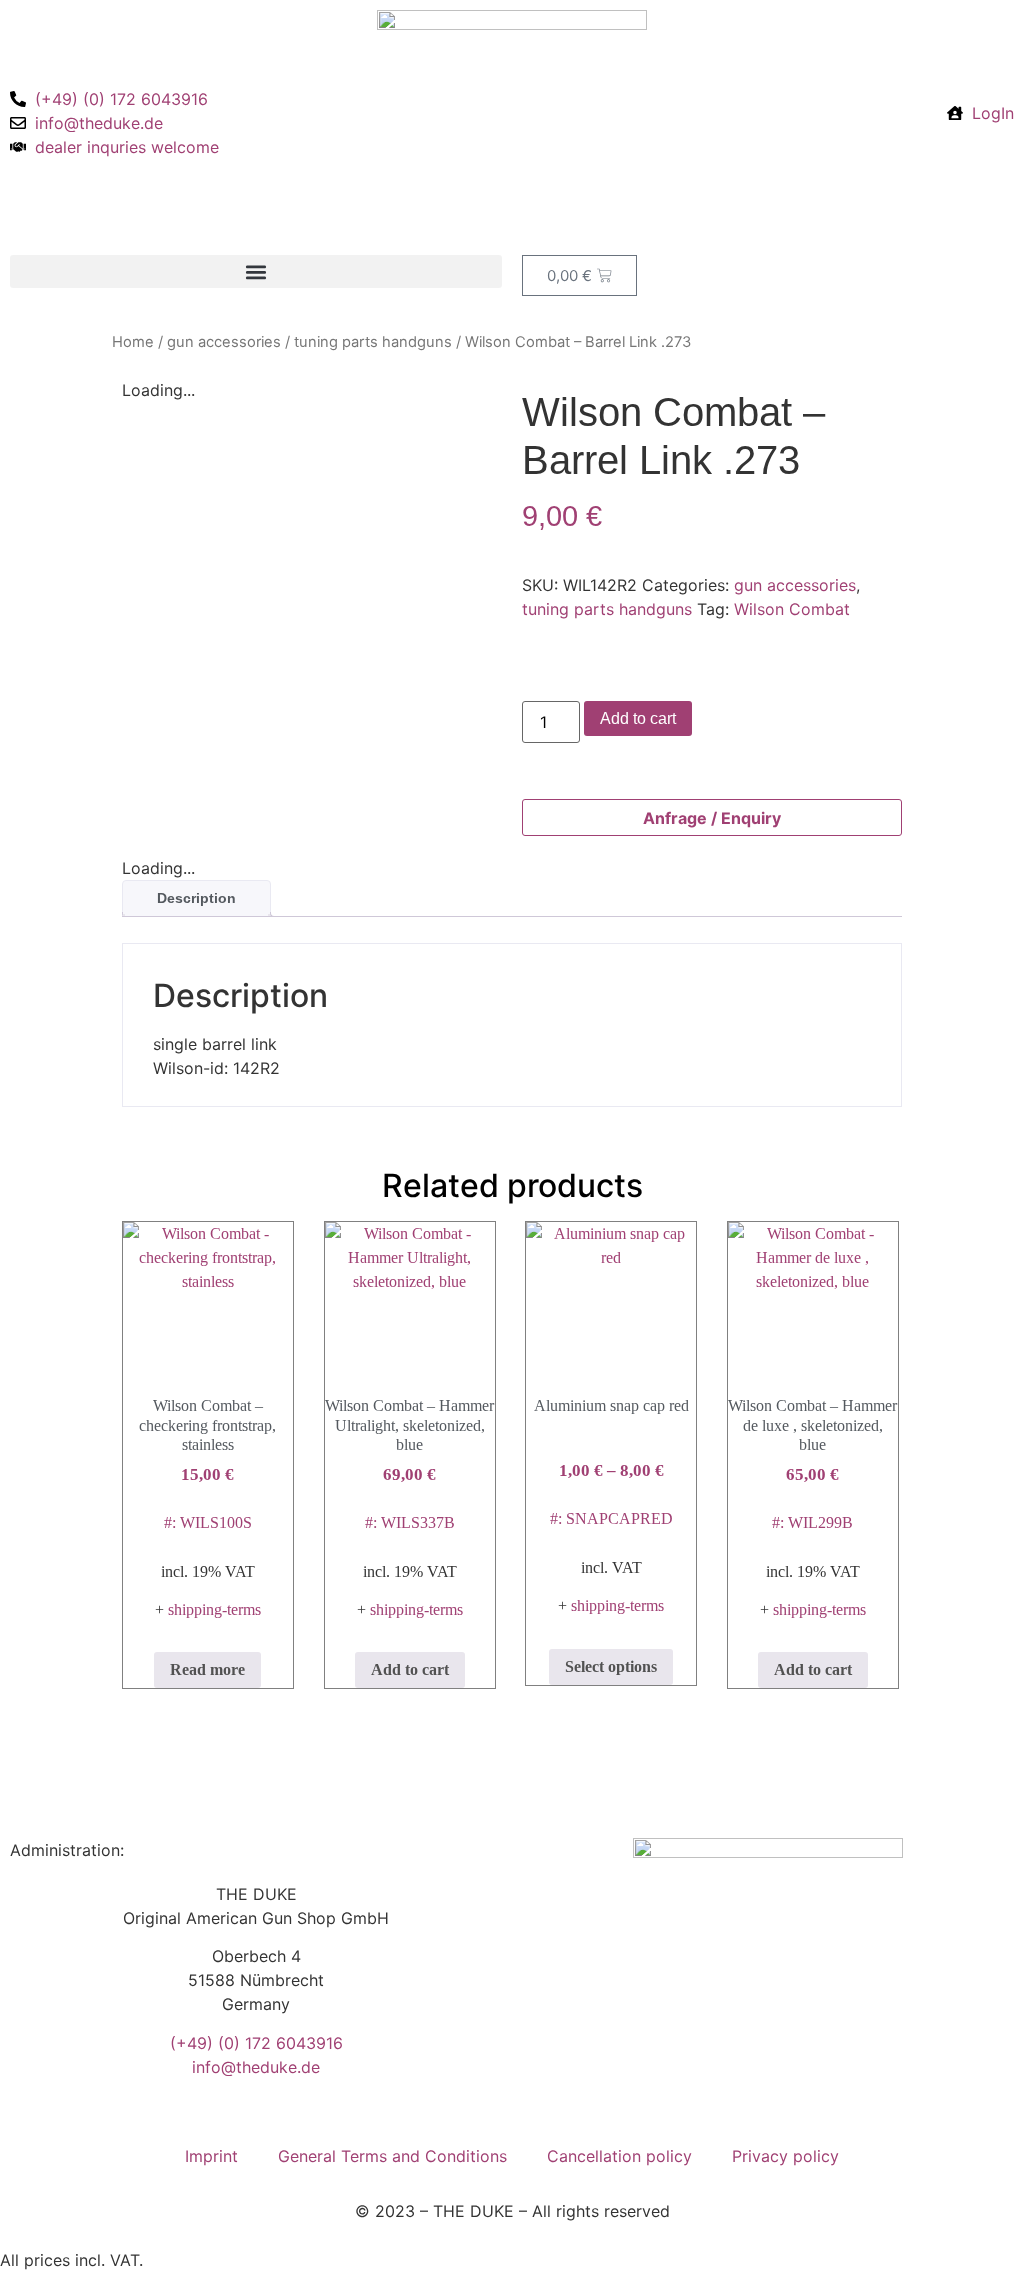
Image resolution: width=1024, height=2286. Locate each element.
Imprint (211, 2156)
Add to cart (638, 718)
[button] (256, 271)
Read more (207, 1669)
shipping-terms (214, 1609)
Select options (611, 1666)
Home (133, 342)
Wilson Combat (792, 609)
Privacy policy (785, 2156)
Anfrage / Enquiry (712, 818)
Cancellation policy (619, 2156)
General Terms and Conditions (392, 2156)
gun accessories (224, 342)
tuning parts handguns (373, 342)
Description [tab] (196, 898)
